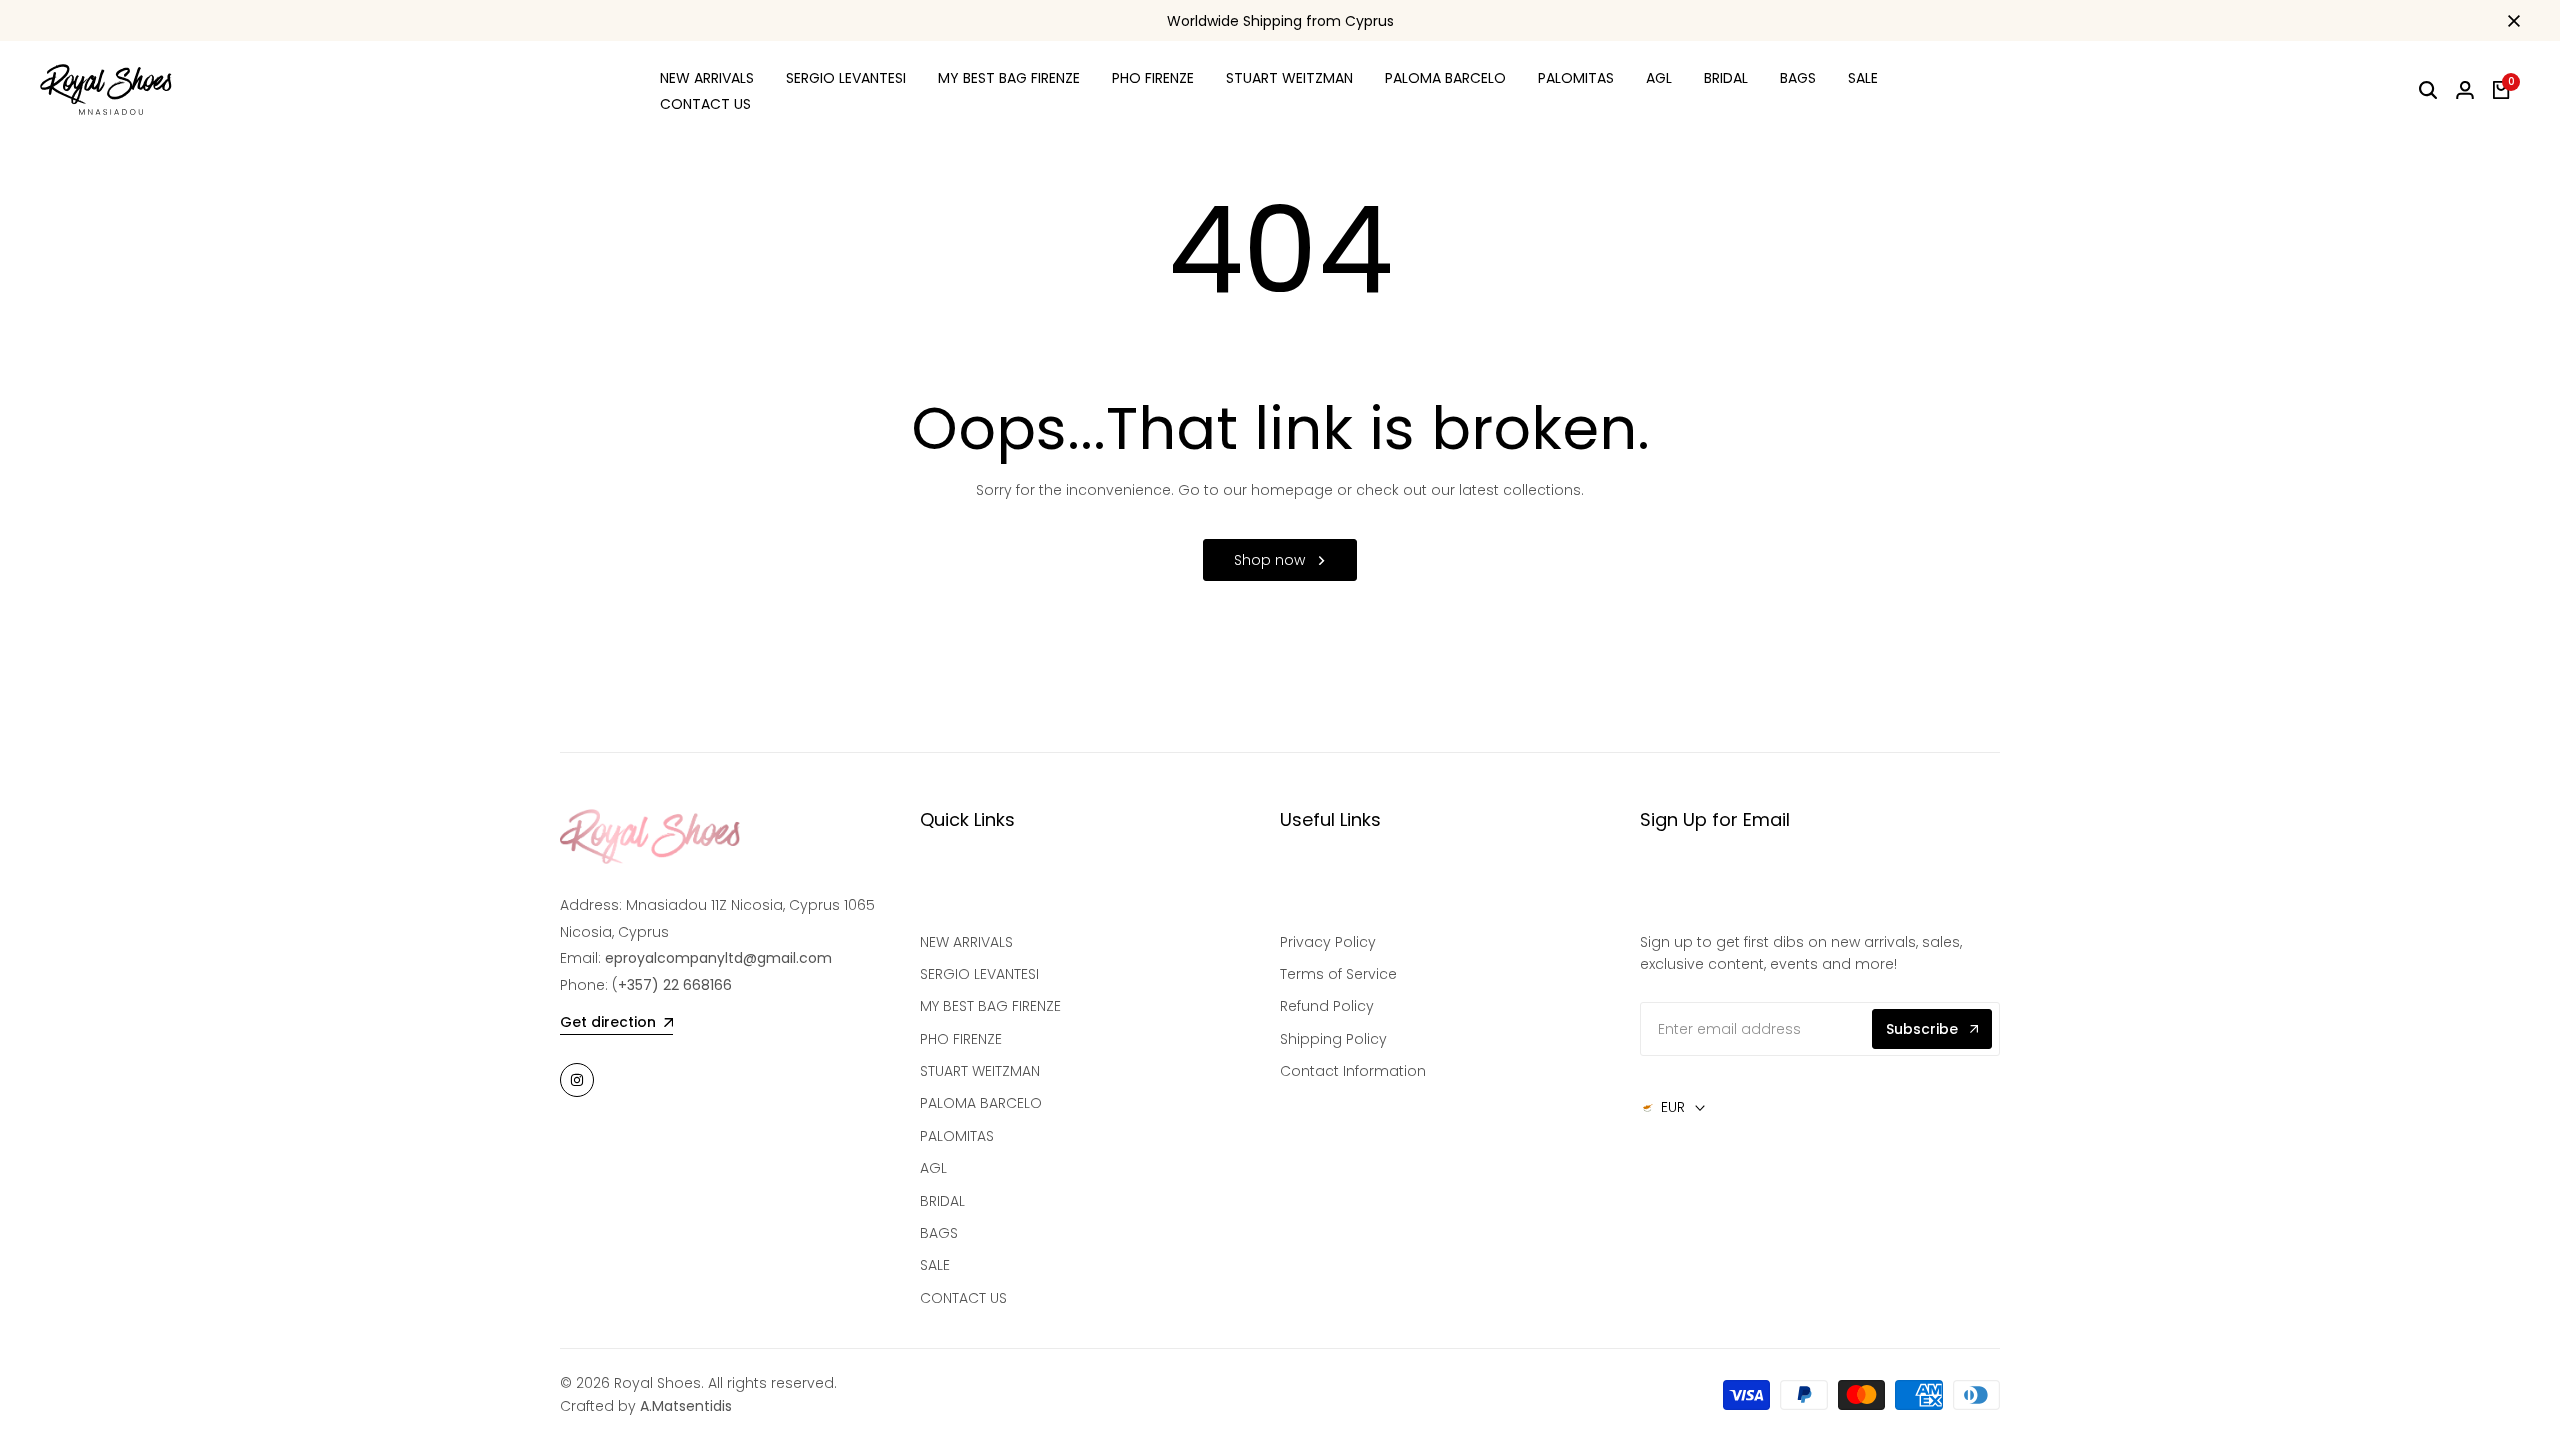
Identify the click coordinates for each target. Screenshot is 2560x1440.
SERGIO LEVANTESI (979, 974)
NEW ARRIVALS (966, 942)
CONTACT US (963, 1298)
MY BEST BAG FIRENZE (990, 1006)
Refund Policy (1327, 1006)
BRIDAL (942, 1201)
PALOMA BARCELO (981, 1103)
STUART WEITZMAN (980, 1071)
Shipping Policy (1333, 1039)
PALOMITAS (957, 1136)
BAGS (939, 1233)
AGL (933, 1168)
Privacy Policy (1328, 942)
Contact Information (1353, 1071)
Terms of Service (1338, 974)
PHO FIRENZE (961, 1039)
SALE (935, 1265)
